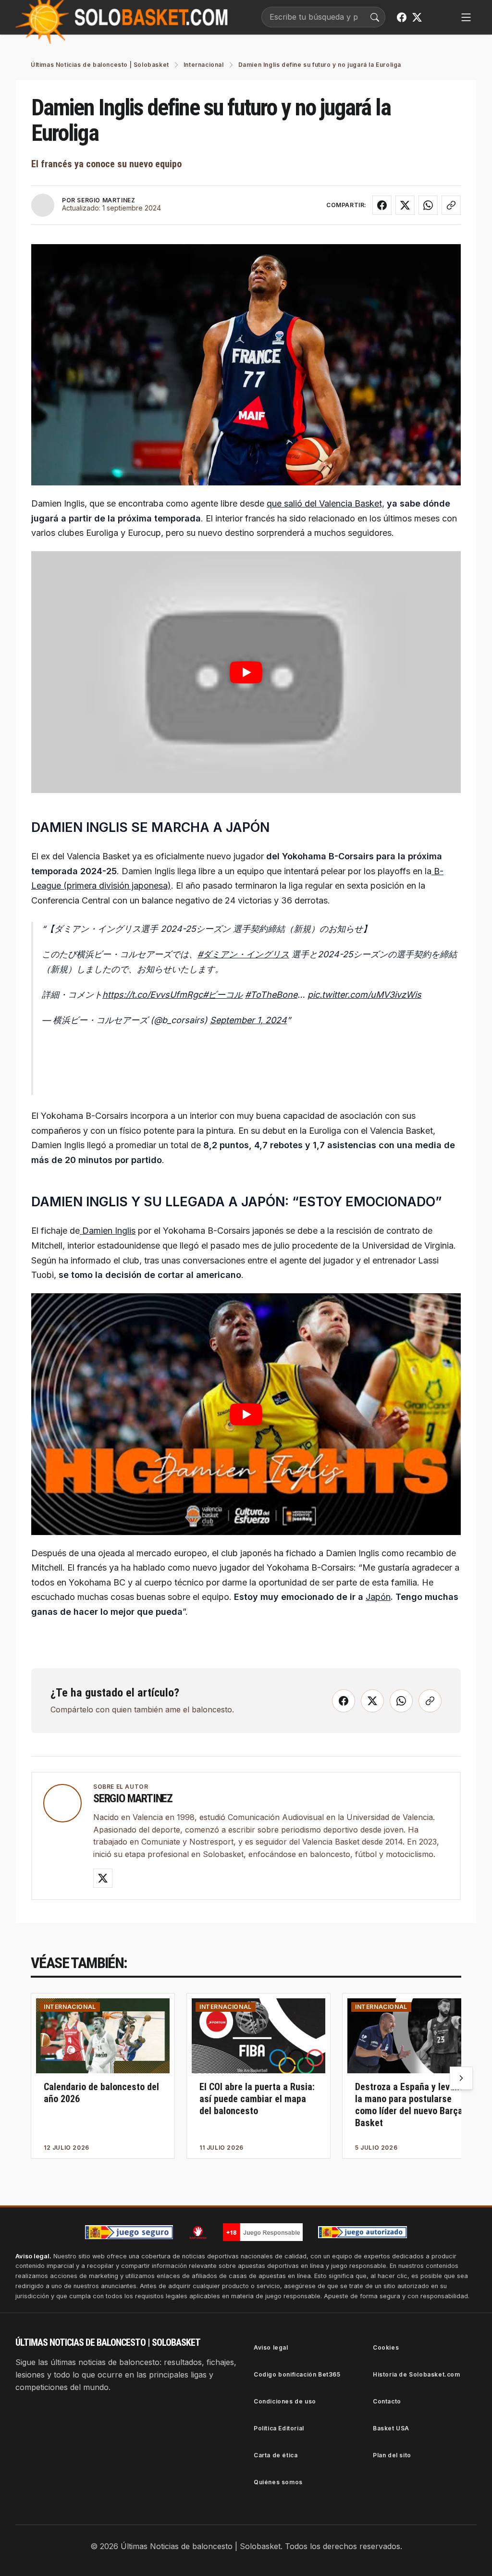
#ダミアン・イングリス (243, 954)
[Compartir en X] (405, 205)
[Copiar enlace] (451, 205)
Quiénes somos (278, 2482)
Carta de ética (276, 2455)
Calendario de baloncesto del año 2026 (101, 2093)
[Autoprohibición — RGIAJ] (198, 2232)
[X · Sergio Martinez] (103, 1878)
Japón (378, 1597)
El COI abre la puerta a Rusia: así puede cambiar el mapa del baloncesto (257, 2099)
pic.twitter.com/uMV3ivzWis (364, 995)
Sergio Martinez (133, 1798)
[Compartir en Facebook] (382, 205)
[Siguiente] (461, 2078)
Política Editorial (279, 2428)
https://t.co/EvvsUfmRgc (153, 995)
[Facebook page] (402, 17)
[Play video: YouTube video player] (246, 672)
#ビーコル (223, 995)
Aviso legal (271, 2347)
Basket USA (391, 2428)
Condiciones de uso (285, 2401)
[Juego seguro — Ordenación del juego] (129, 2232)
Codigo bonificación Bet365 (297, 2374)
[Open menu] (466, 17)
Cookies (386, 2347)
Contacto (387, 2401)
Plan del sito (392, 2455)
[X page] (417, 17)
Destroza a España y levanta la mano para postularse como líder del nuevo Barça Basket (411, 2105)
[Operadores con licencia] (363, 2232)
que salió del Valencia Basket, (326, 503)
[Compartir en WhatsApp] (428, 205)
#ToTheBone (271, 995)
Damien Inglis (108, 1231)
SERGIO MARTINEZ (106, 200)
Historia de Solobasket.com (417, 2374)
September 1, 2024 (248, 1020)
